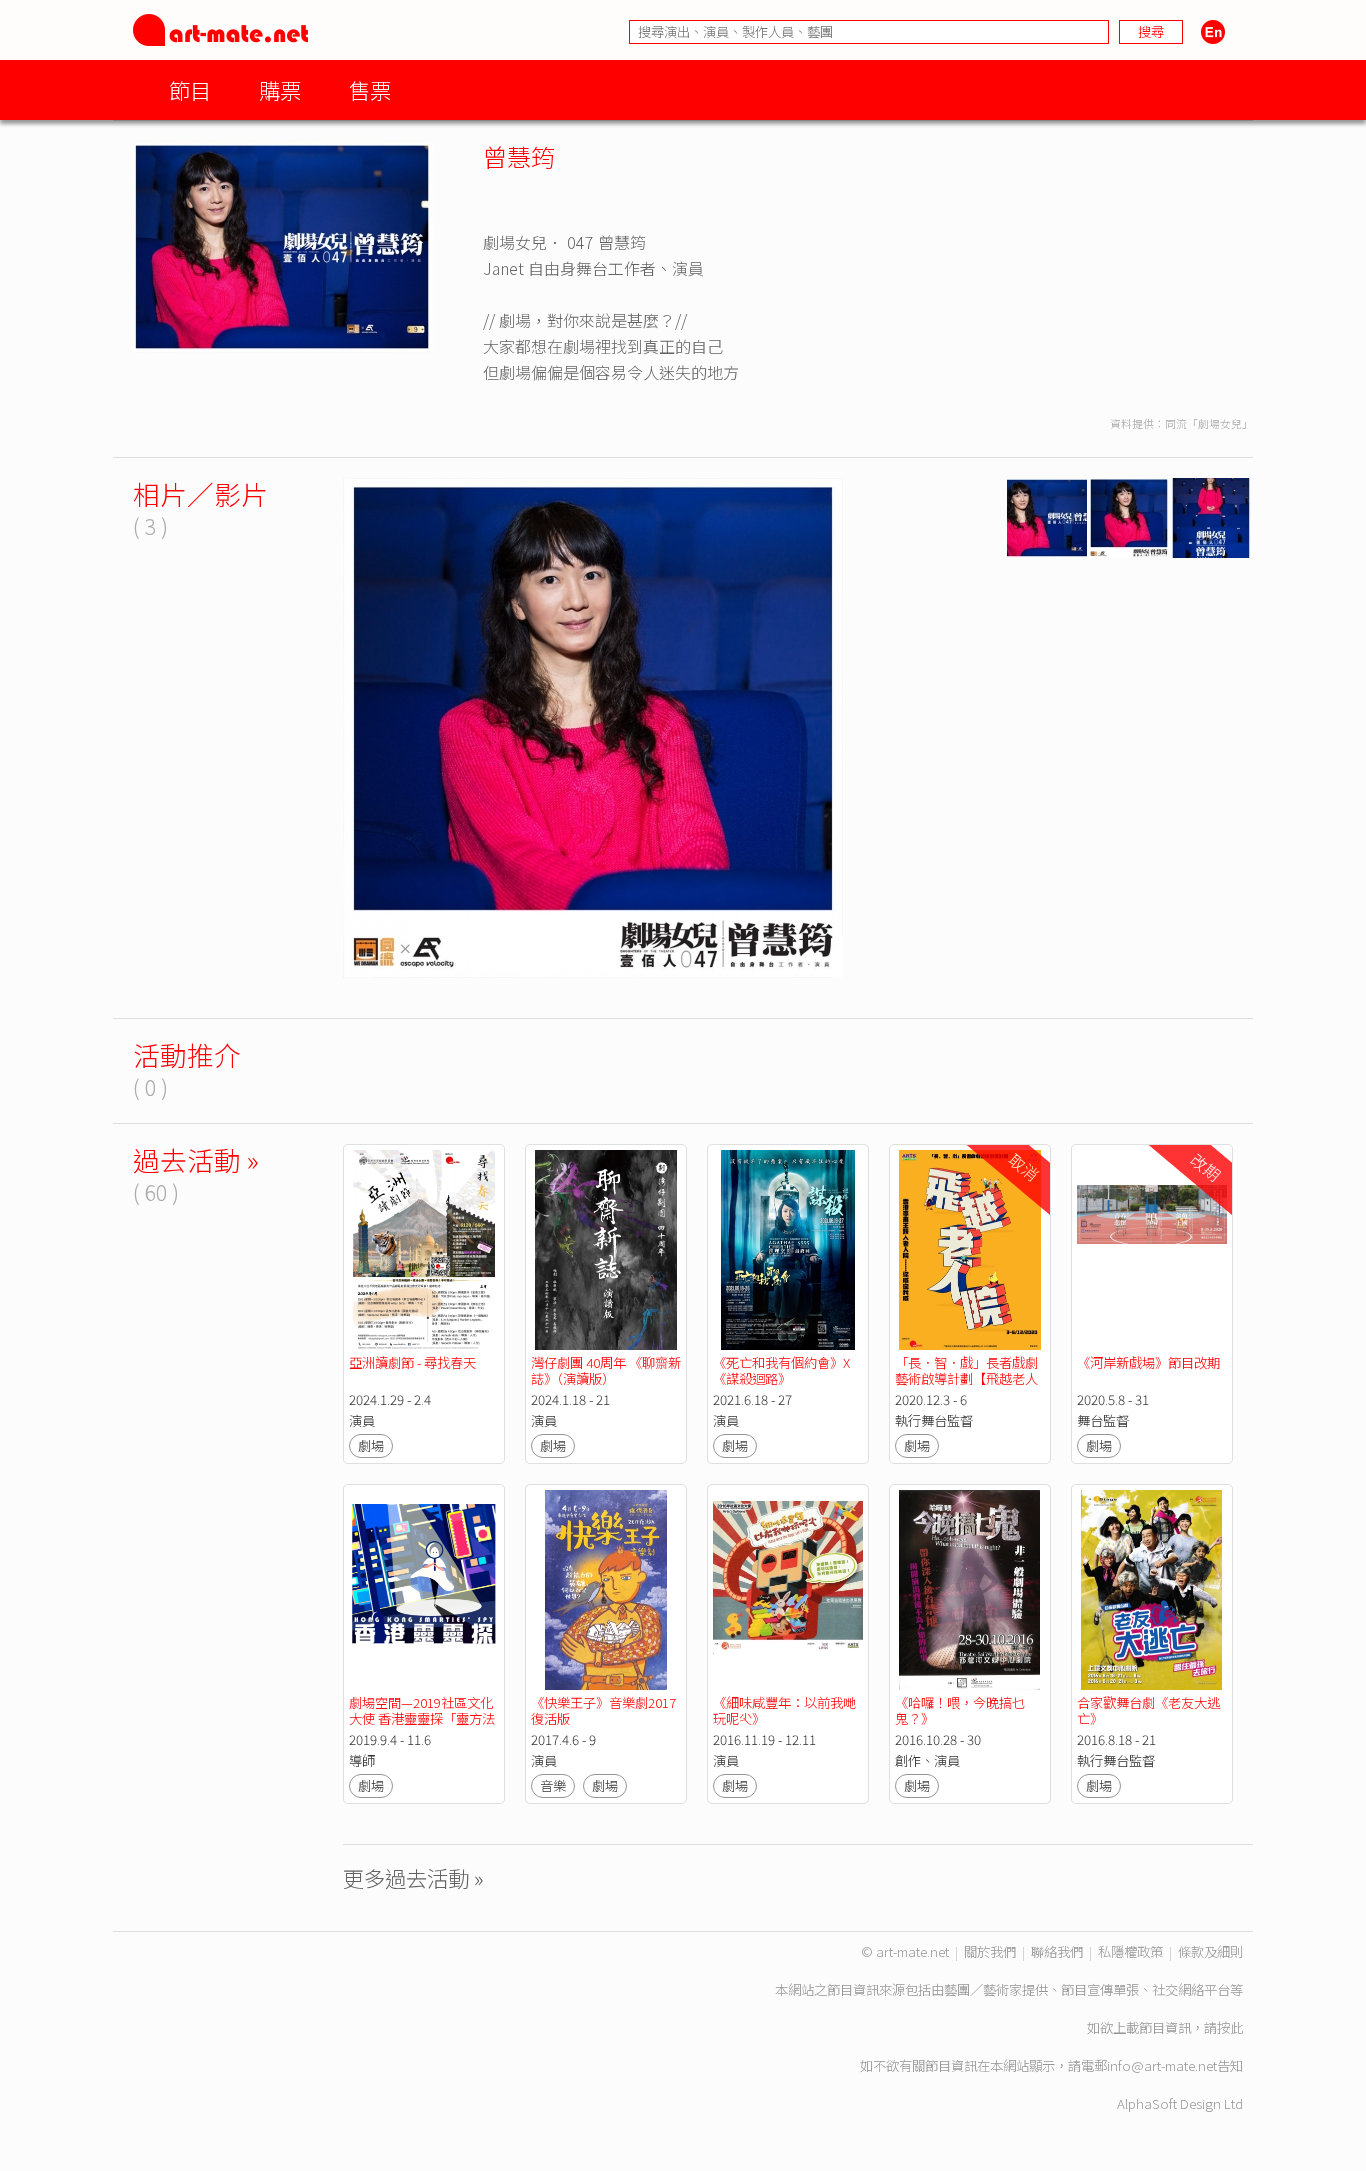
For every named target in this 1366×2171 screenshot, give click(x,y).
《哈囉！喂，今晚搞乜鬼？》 (960, 1710)
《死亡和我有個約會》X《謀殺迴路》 (781, 1370)
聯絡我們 (1057, 1951)
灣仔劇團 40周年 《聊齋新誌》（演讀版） (606, 1370)
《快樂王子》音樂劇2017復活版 (603, 1710)
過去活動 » (196, 1159)
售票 (370, 89)
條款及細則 (1210, 1951)
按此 (1230, 2027)
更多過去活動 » (413, 1877)
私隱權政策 (1130, 1951)
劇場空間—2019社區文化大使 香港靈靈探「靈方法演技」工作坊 (422, 1718)
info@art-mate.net (1162, 2065)
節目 (190, 89)
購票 (280, 89)
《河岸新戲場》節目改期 (1148, 1362)
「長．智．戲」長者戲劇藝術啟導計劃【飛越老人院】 (966, 1378)
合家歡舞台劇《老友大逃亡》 (1148, 1710)
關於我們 (990, 1951)
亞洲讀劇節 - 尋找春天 (412, 1362)
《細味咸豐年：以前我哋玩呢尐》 (784, 1710)
